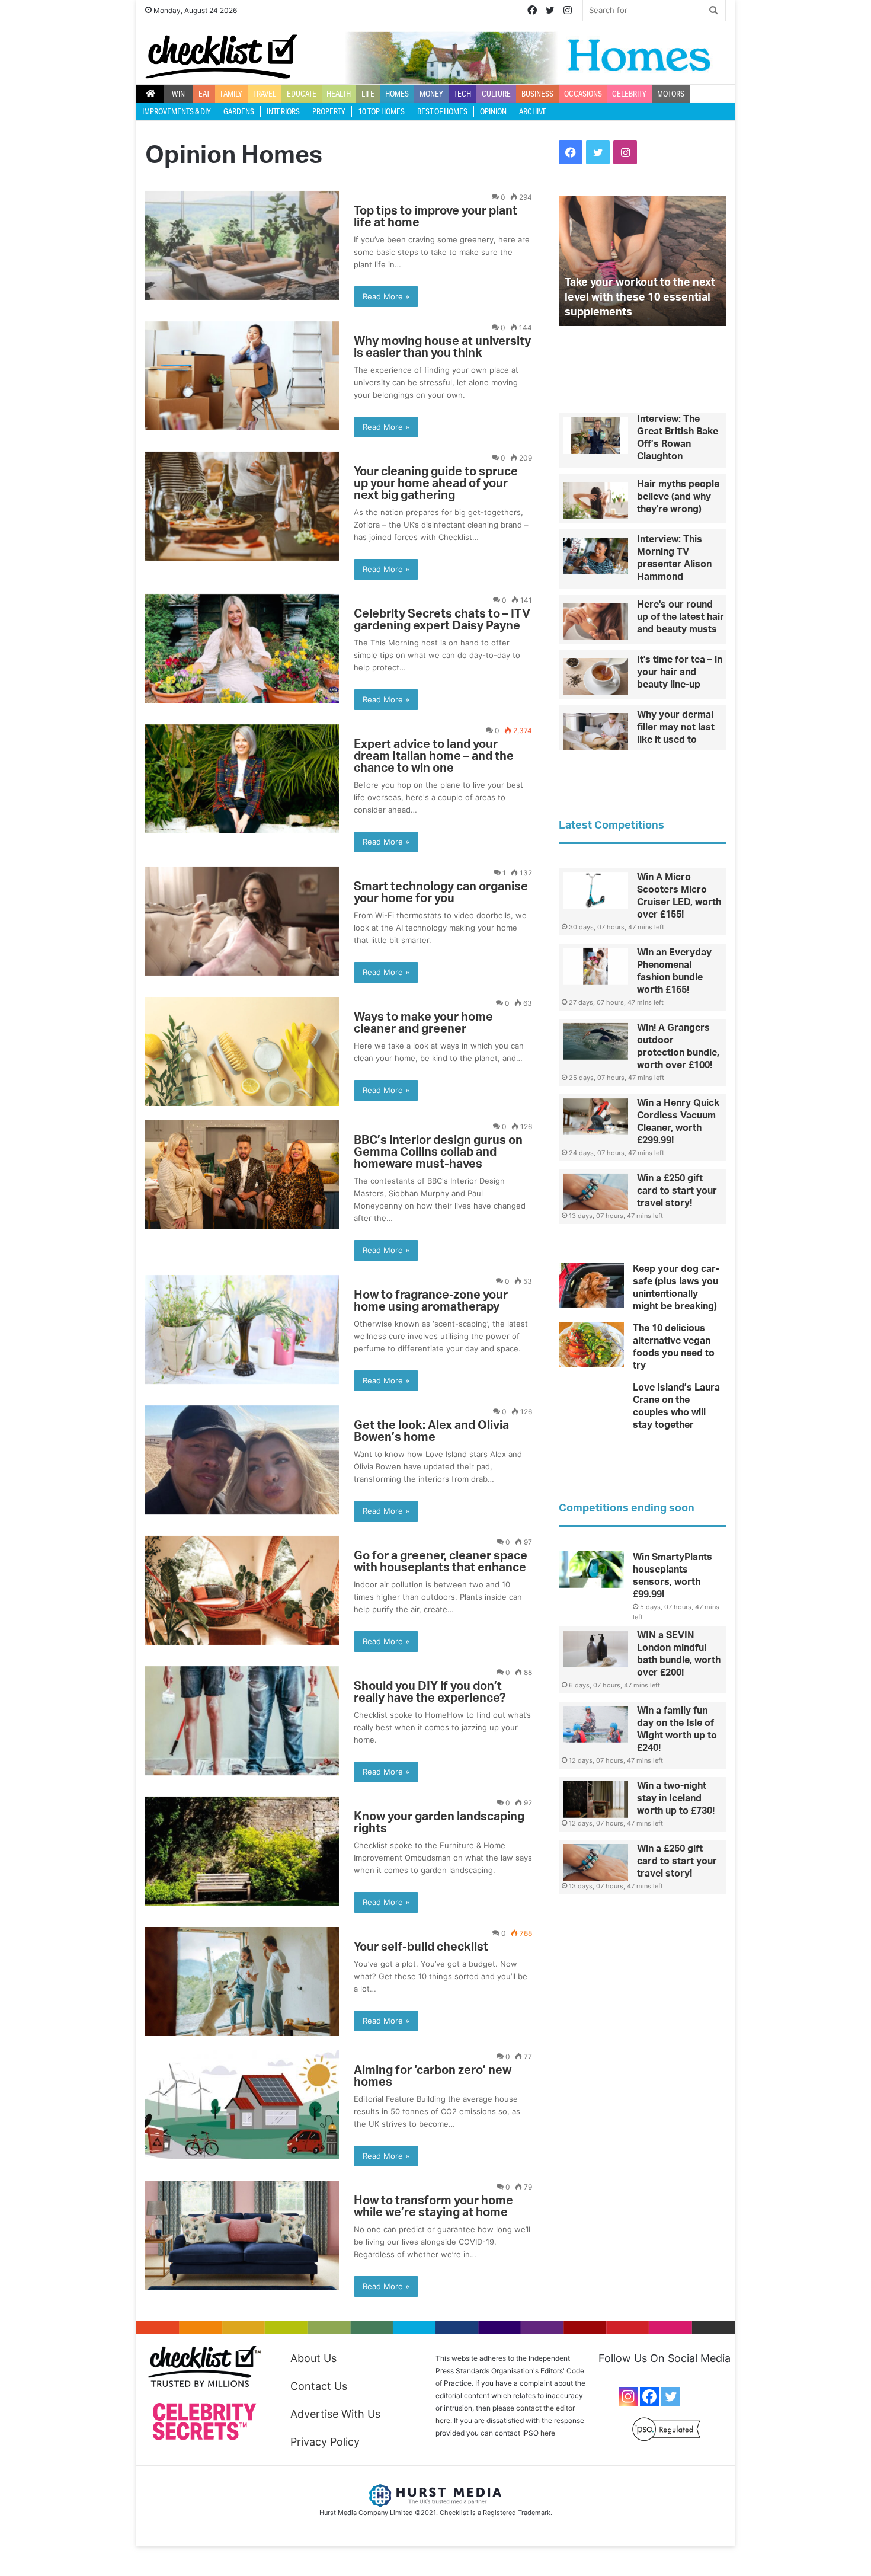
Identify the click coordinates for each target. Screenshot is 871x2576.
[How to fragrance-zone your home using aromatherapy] (242, 1329)
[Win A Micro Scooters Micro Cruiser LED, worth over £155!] (595, 891)
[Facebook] (649, 2396)
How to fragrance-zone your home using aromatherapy (431, 1301)
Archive (533, 111)
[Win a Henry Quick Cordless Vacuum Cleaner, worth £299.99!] (595, 1117)
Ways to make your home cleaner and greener (423, 1023)
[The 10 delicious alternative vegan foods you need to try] (591, 1345)
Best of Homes (442, 111)
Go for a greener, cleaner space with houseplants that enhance (441, 1562)
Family (231, 94)
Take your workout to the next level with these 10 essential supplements (640, 298)
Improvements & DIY (177, 111)
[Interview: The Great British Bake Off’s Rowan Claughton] (595, 436)
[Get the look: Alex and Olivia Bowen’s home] (242, 1460)
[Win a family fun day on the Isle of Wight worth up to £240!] (595, 1724)
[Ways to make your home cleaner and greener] (242, 1052)
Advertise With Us (335, 2414)
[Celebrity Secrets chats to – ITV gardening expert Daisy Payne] (242, 648)
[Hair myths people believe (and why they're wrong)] (595, 501)
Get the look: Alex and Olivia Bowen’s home (431, 1431)
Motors (671, 94)
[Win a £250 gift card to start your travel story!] (595, 1192)
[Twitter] (671, 2396)
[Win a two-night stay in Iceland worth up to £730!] (595, 1800)
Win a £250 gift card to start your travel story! (677, 1191)
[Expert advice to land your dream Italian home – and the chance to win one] (242, 779)
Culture (496, 94)
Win (178, 94)
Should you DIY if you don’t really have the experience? (430, 1692)
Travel (265, 94)
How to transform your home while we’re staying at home (433, 2207)
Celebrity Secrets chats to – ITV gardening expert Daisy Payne (442, 620)
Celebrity (629, 94)
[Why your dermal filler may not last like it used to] (595, 731)
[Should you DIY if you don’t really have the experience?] (242, 1721)
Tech (462, 94)
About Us (313, 2358)
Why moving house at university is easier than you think (442, 347)
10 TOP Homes (381, 111)
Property (329, 111)
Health (339, 94)
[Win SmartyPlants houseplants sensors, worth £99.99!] (591, 1570)
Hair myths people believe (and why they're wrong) (678, 497)
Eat (204, 94)
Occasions (583, 94)
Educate (302, 94)
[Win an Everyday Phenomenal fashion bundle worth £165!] (595, 966)
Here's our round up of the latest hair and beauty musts (681, 617)
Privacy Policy (325, 2442)
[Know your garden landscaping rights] (242, 1851)
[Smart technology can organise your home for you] (242, 921)
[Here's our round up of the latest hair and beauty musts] (595, 621)
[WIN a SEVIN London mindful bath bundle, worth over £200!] (595, 1649)
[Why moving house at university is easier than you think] (242, 376)
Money (431, 94)
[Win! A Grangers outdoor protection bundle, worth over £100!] (595, 1041)
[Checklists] (221, 57)
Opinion (493, 111)
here (548, 2433)
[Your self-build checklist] (242, 1981)
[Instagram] (628, 2396)
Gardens (239, 111)
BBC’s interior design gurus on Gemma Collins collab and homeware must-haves (438, 1152)
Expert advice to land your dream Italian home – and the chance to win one (434, 756)
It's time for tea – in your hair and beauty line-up (680, 672)
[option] (642, 261)
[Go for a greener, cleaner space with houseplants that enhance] (242, 1590)
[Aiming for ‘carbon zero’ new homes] (242, 2105)
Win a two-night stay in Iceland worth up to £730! (676, 1798)
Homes (397, 94)
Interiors (283, 111)
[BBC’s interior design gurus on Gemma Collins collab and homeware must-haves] (242, 1175)
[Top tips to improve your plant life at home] (242, 245)
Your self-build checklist (421, 1947)
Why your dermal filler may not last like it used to (676, 727)
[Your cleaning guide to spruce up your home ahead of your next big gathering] (242, 506)
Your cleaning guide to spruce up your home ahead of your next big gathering (436, 484)
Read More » (386, 296)
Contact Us (319, 2386)
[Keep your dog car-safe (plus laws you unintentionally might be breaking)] (591, 1285)
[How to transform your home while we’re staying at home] (242, 2235)
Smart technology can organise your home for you (441, 893)
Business (537, 94)
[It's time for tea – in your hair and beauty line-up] (595, 676)
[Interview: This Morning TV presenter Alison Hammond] (595, 556)
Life (368, 94)
